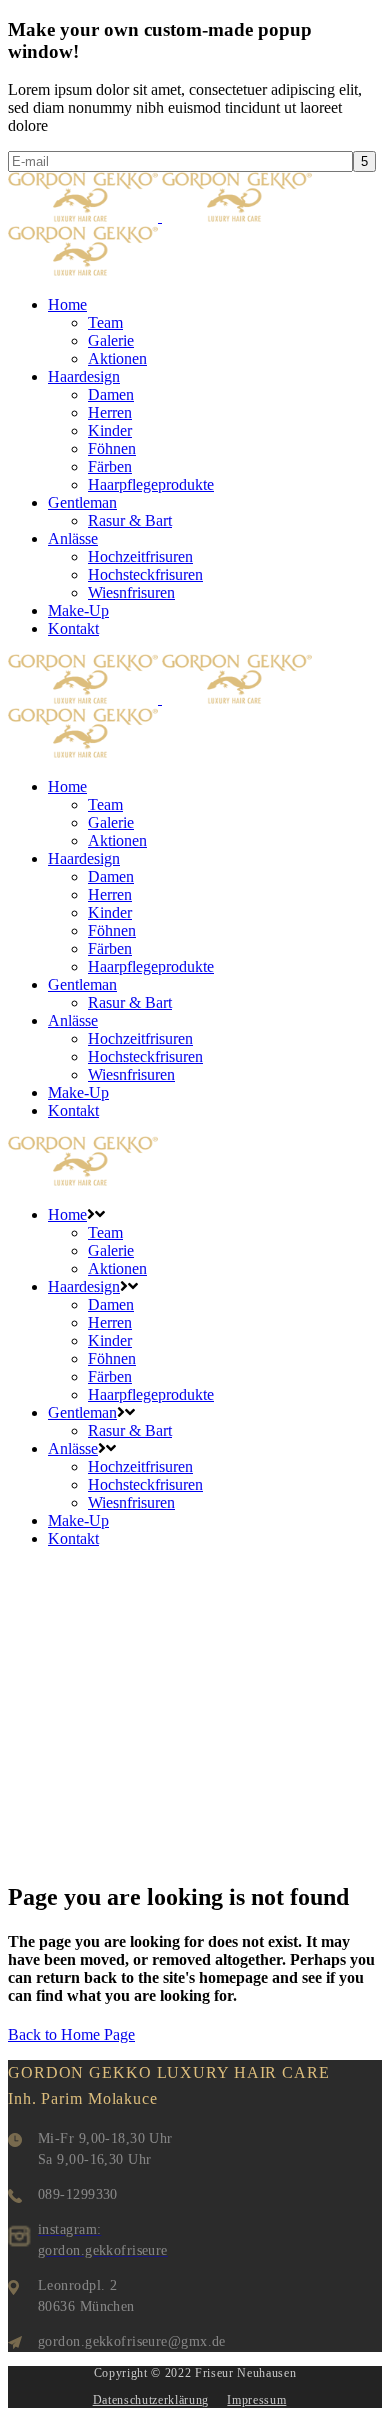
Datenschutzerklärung (151, 2400)
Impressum (256, 2400)
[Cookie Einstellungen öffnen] (36, 2394)
